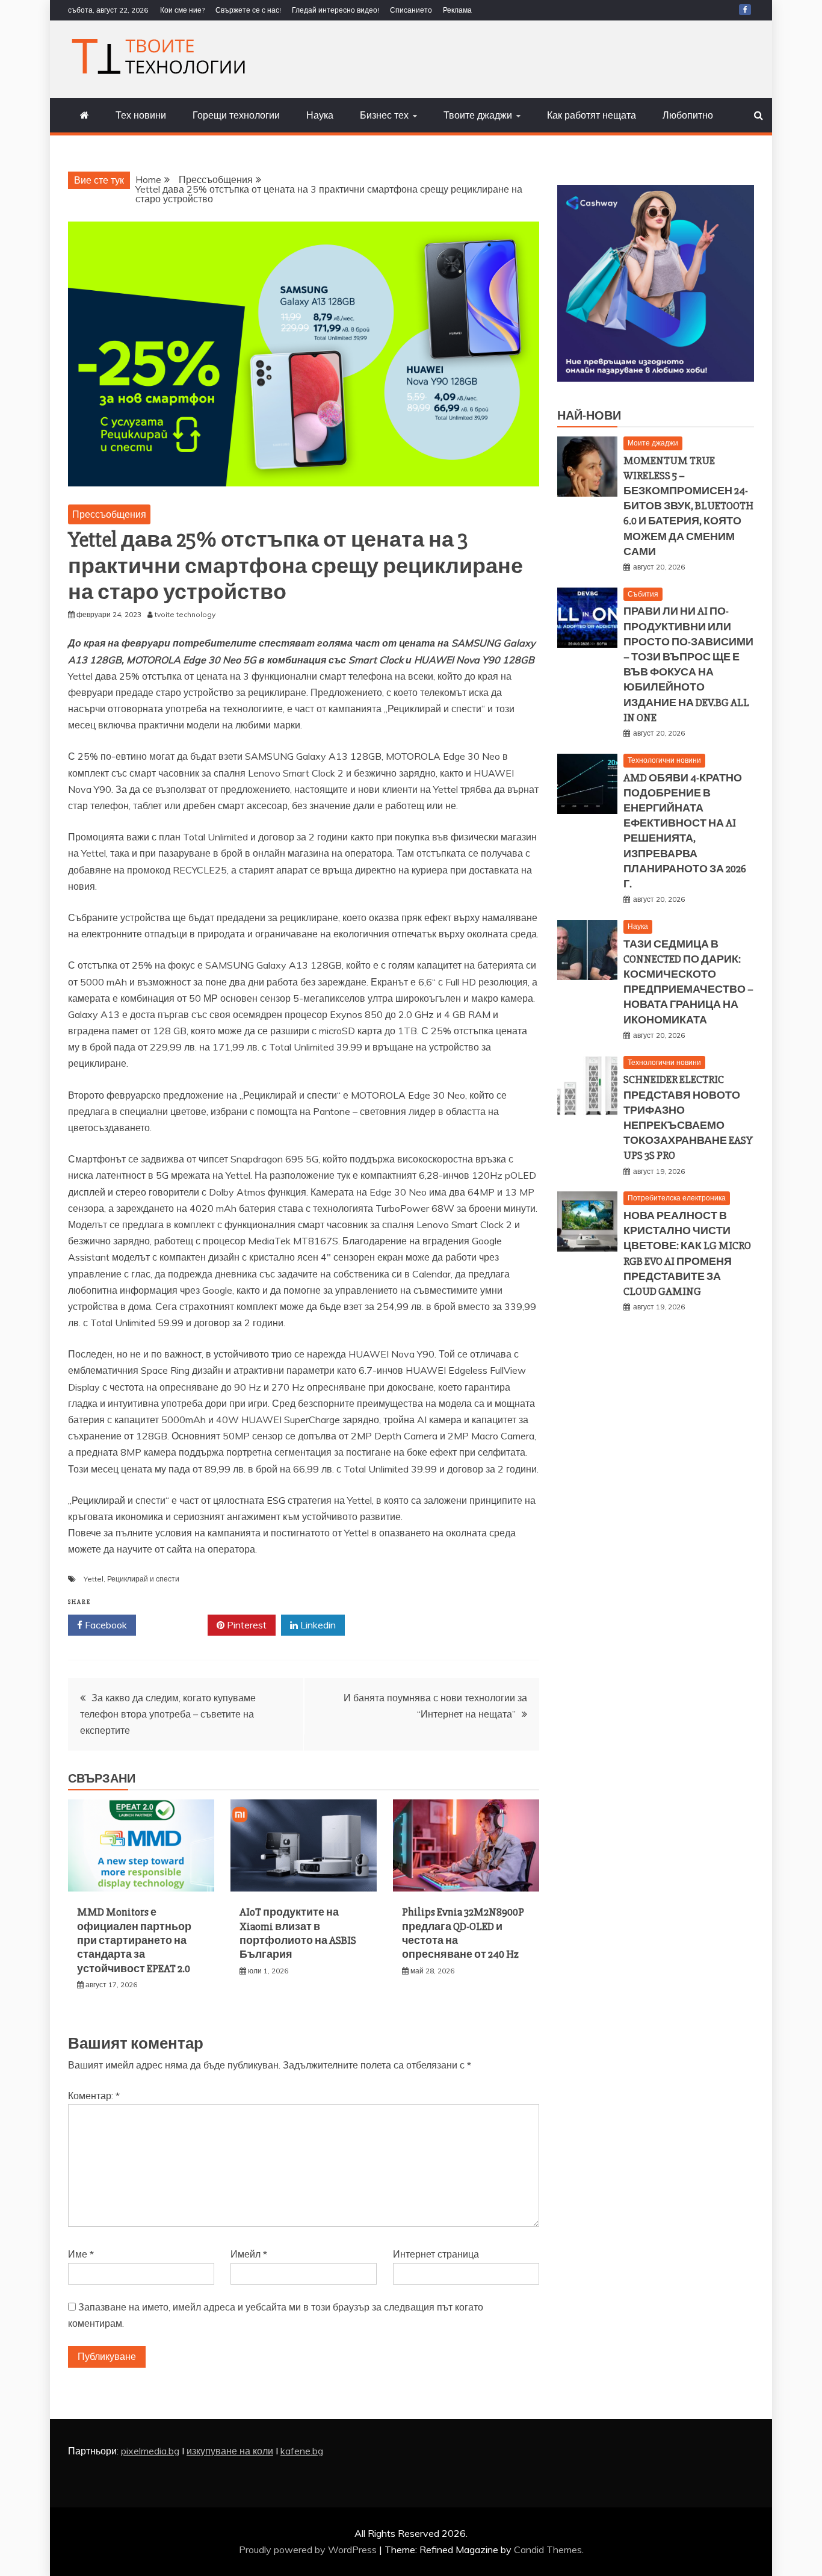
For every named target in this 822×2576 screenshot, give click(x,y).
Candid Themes (548, 2550)
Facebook (105, 1625)
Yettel (94, 1579)
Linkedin (317, 1625)
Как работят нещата (592, 115)
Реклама (457, 10)
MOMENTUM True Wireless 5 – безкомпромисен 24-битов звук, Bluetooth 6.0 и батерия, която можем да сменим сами (688, 506)
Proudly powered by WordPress (309, 2550)
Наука (320, 115)
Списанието (411, 10)
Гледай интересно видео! (335, 10)
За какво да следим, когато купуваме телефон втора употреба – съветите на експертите (168, 1714)
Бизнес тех (384, 115)
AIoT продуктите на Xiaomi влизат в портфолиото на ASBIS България (298, 1933)
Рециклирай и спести (143, 1579)
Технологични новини (664, 760)
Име (81, 2254)
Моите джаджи (653, 443)
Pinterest (246, 1625)
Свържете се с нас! (248, 10)
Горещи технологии (236, 115)
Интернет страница (436, 2254)
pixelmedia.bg (150, 2451)
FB (745, 10)
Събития (643, 594)
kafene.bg (302, 2451)
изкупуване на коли (230, 2451)
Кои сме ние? (182, 10)
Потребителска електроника (677, 1198)
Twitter (176, 1625)
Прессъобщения (109, 514)
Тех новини (141, 115)
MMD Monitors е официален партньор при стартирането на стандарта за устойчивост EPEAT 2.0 (134, 1940)
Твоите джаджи (478, 115)
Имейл (249, 2254)
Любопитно (688, 115)
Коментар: (94, 2096)
